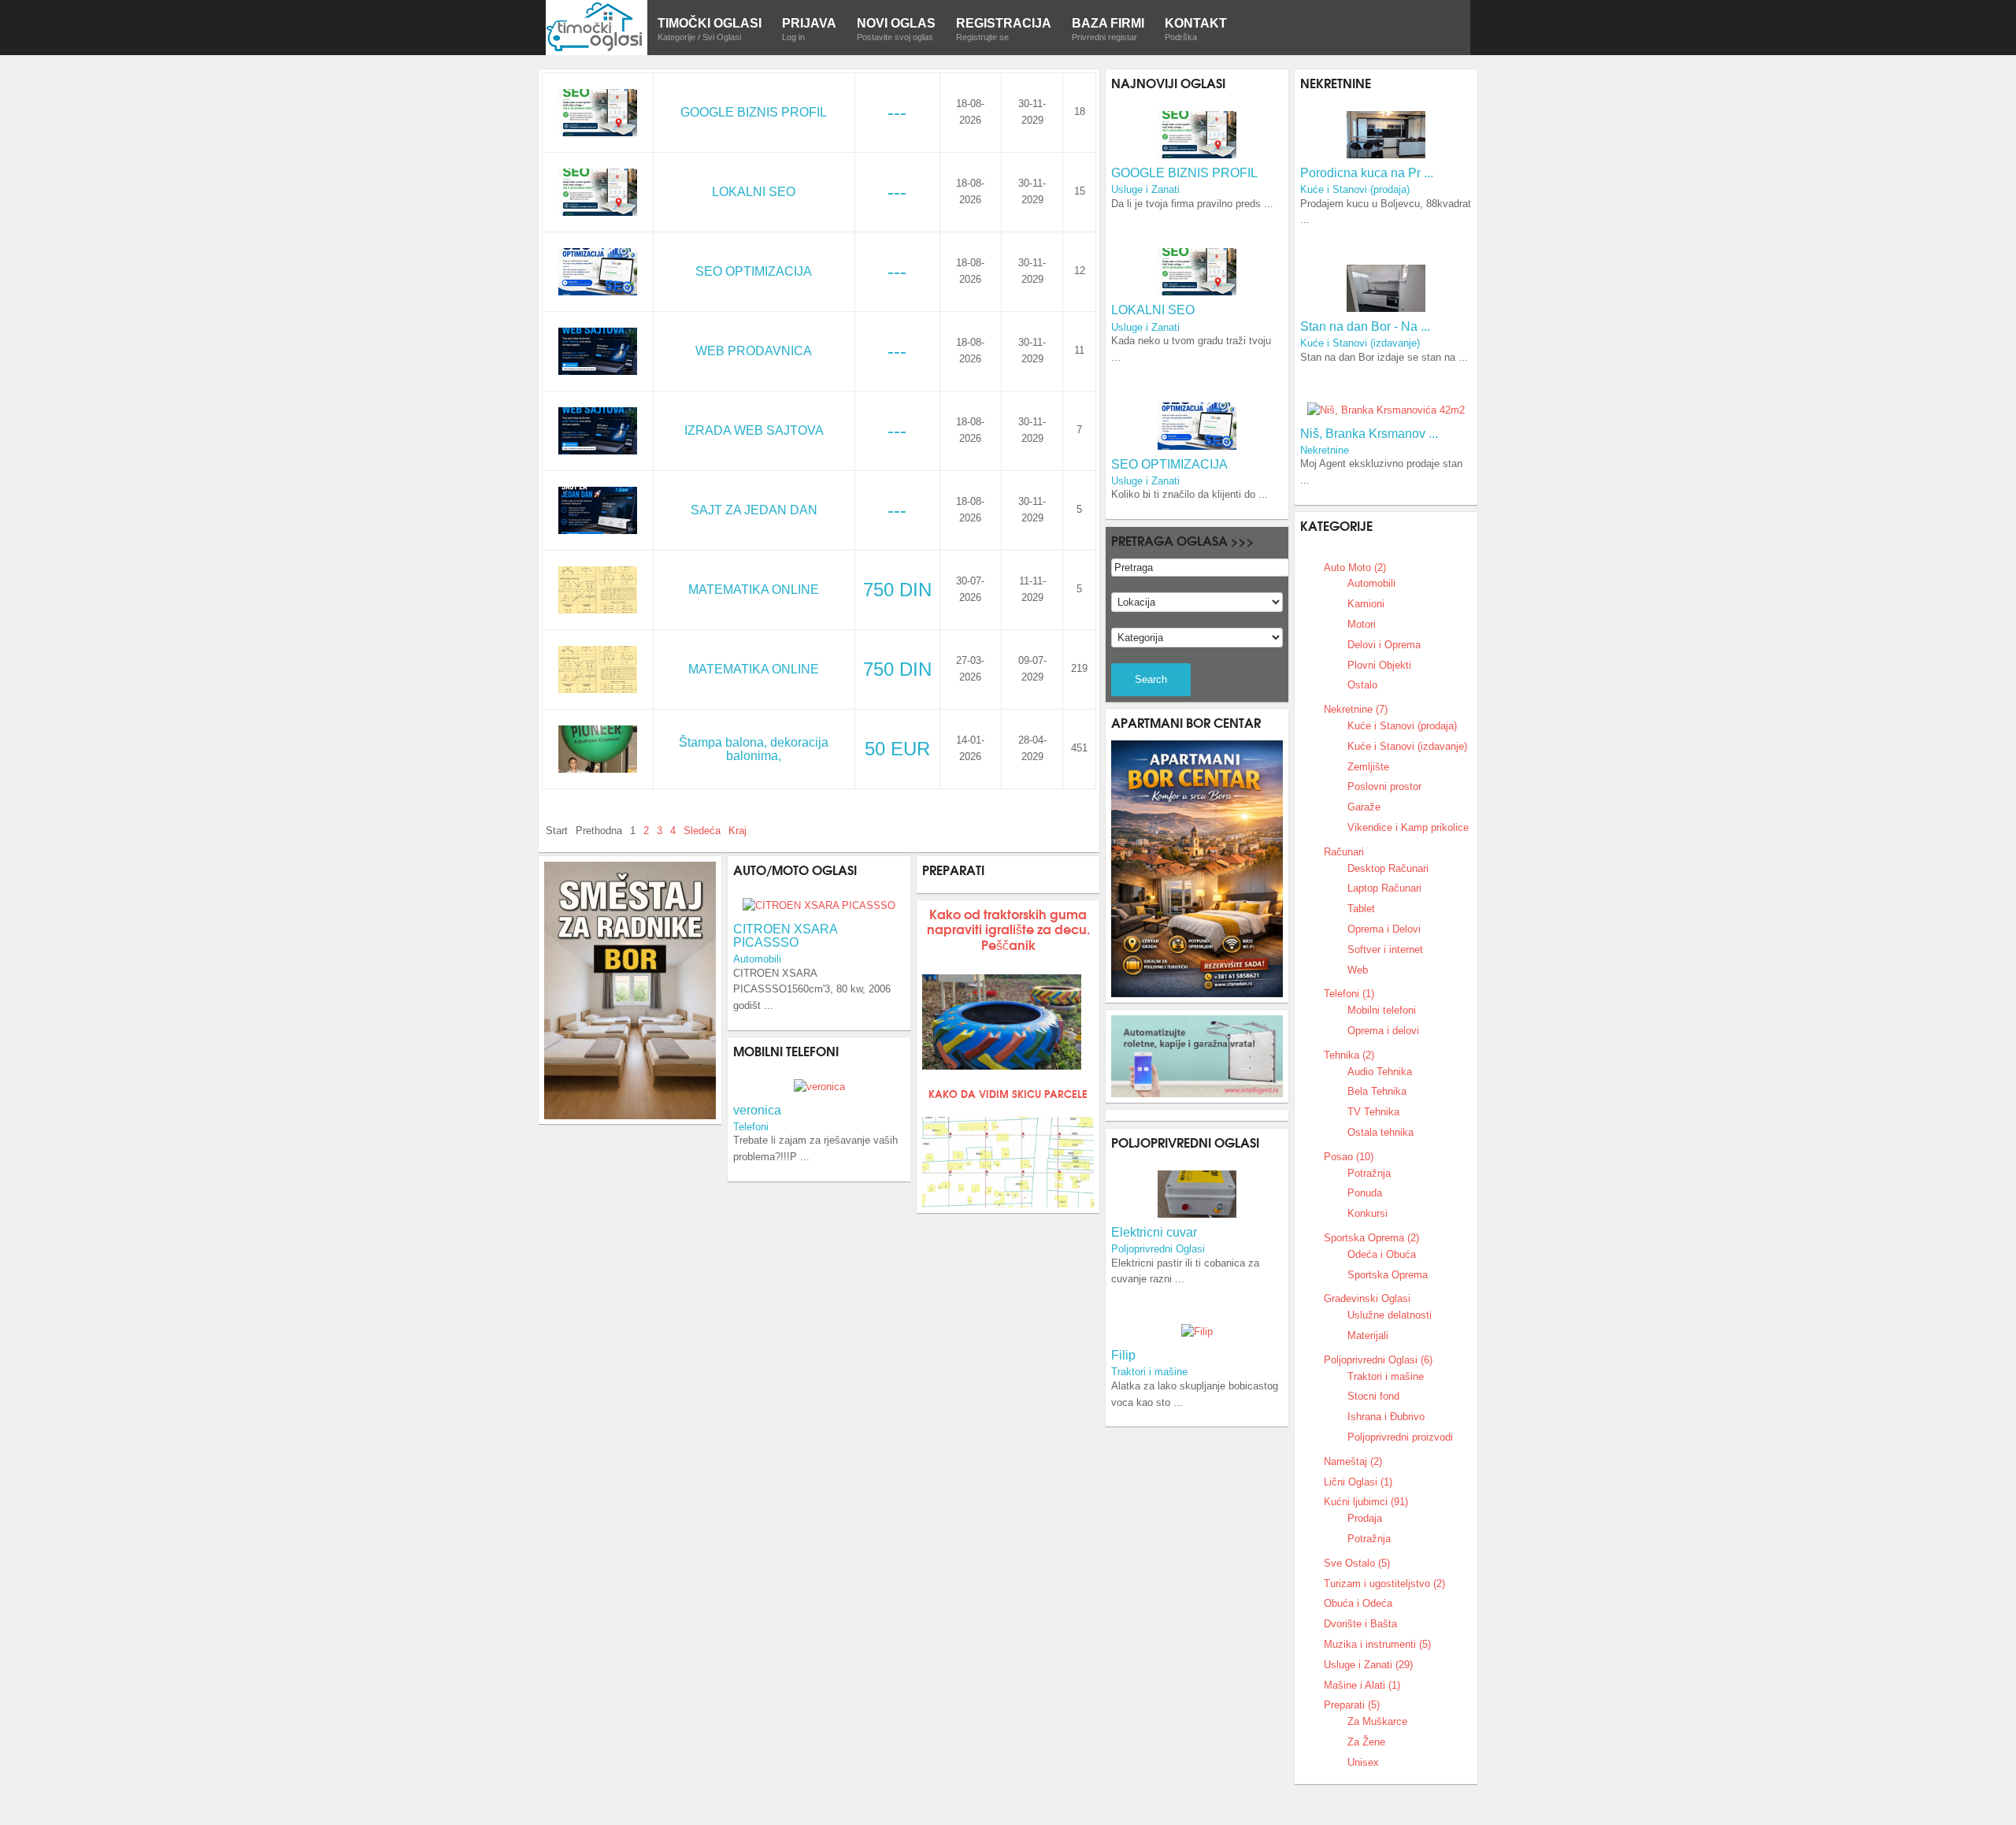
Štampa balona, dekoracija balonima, (754, 749)
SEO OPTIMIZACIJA (754, 271)
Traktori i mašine (1149, 1372)
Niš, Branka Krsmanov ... (1369, 434)
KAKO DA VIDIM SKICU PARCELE (1008, 1093)
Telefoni (751, 1127)
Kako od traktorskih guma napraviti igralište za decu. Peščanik (1008, 928)
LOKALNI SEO (754, 192)
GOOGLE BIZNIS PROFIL (754, 112)
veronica (757, 1110)
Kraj (737, 831)
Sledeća (702, 831)
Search (1151, 679)
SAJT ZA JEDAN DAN (754, 510)
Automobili (757, 959)
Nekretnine (1325, 450)
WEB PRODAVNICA (754, 351)
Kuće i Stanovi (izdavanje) (1360, 343)
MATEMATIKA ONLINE (754, 590)
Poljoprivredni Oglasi (1158, 1249)
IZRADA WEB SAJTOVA (754, 430)
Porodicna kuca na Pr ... (1367, 173)
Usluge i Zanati (1145, 189)
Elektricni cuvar (1154, 1232)
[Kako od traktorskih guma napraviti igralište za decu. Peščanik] (1002, 1022)
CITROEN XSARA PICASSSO (785, 936)
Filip (1123, 1355)
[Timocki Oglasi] (597, 26)
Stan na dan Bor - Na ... (1365, 326)
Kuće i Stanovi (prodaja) (1355, 189)
